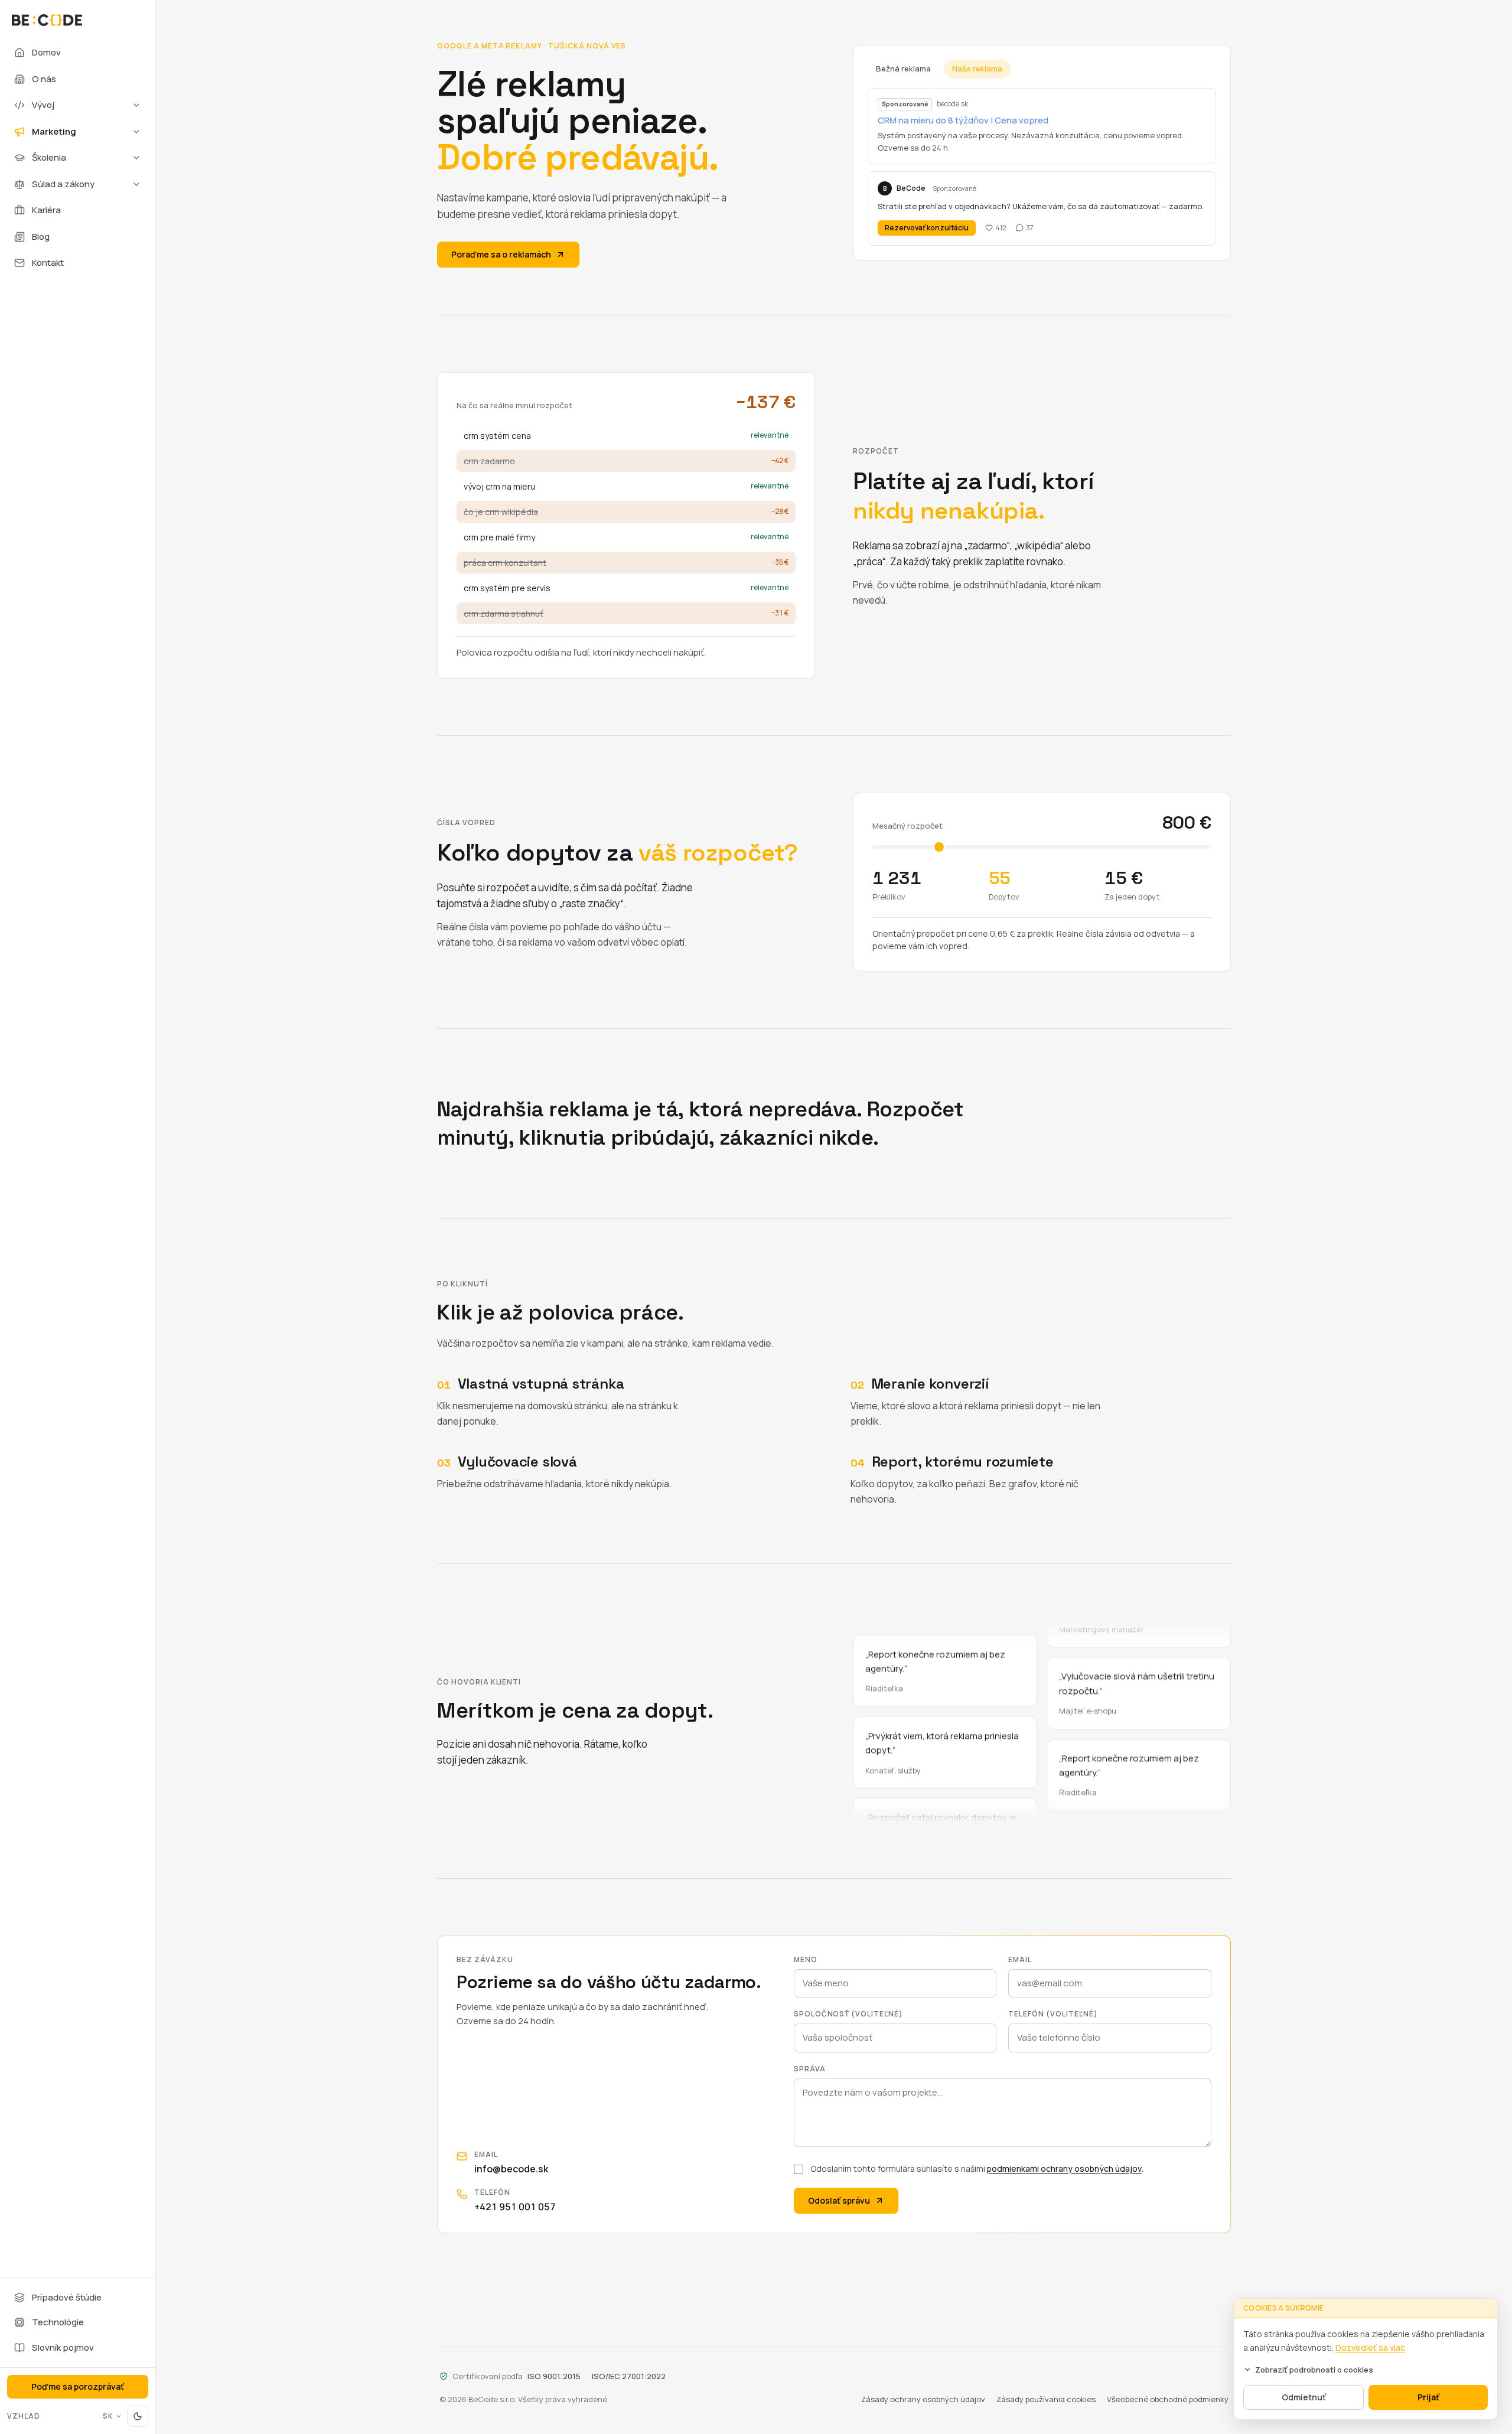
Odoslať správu (839, 2200)
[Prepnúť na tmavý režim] (138, 2416)
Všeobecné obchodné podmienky (1168, 2399)
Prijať (1428, 2397)
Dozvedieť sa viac (1370, 2347)
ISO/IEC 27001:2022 (629, 2376)
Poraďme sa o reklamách (501, 254)
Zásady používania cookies (1046, 2399)
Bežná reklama (903, 69)
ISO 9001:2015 (554, 2376)
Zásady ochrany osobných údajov (923, 2399)
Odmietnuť (1304, 2397)
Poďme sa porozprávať (78, 2386)
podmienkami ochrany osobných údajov (1064, 2169)
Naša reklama (977, 69)
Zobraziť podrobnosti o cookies (1314, 2370)
